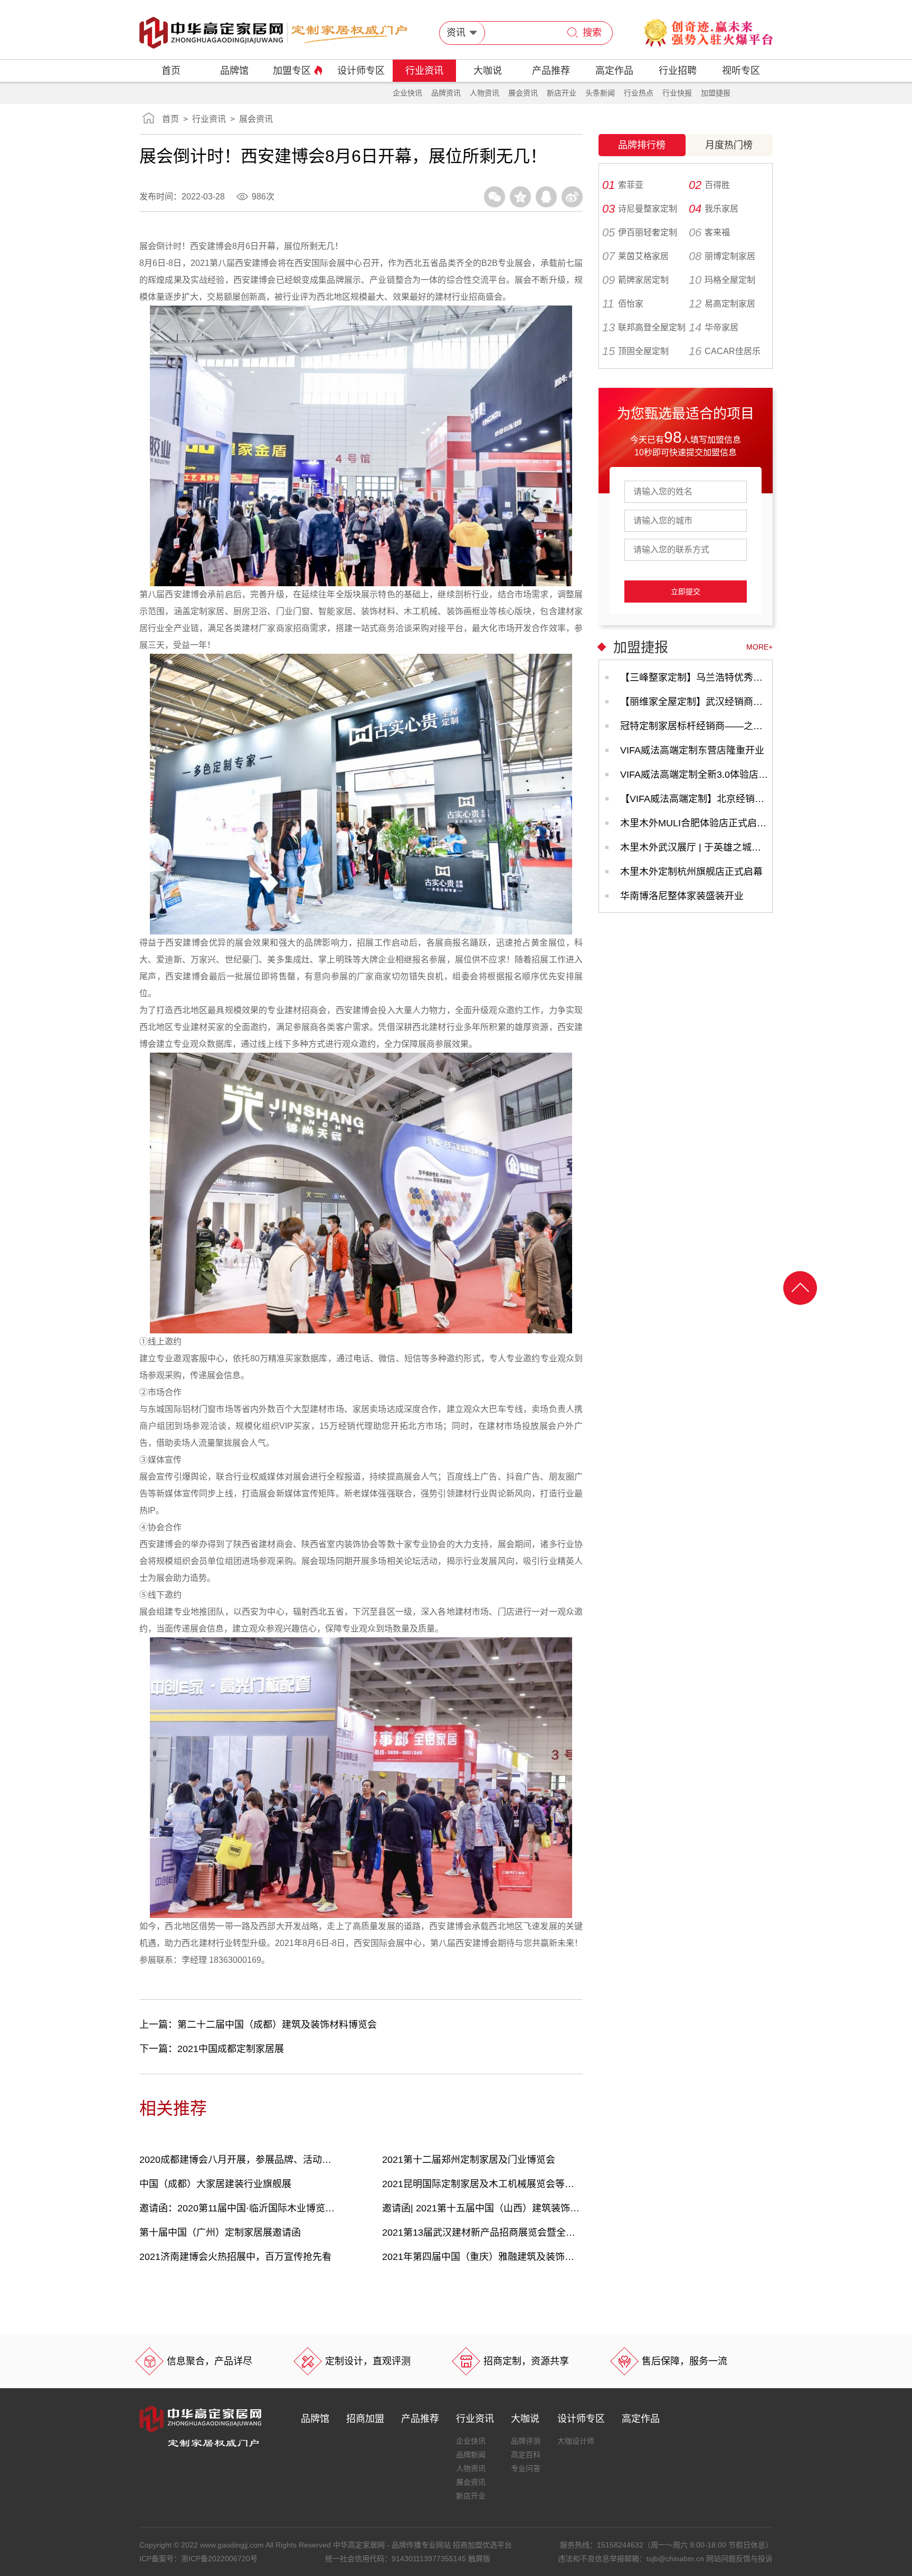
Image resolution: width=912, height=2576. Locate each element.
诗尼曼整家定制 (640, 209)
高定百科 (526, 2455)
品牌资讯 (446, 93)
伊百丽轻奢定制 (640, 233)
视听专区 (741, 71)
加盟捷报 (716, 93)
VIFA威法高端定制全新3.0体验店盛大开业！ (696, 775)
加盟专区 (292, 71)
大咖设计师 (576, 2441)
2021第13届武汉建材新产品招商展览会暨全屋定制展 (482, 2232)
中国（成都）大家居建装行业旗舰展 (215, 2184)
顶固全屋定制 (635, 351)
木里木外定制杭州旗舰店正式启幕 (691, 872)
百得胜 (709, 185)
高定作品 (614, 71)
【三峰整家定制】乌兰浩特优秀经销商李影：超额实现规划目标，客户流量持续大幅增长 (696, 678)
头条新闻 (600, 93)
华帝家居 (714, 328)
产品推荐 (551, 71)
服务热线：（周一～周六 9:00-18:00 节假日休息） (666, 2545)
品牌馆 (234, 71)
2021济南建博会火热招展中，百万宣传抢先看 (235, 2257)
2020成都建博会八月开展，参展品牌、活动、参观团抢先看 (240, 2160)
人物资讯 (484, 93)
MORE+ (759, 647)
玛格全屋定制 (722, 280)
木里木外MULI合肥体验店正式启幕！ (696, 823)
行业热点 (639, 93)
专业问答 (526, 2468)
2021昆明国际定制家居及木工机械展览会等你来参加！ (482, 2184)
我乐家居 (714, 209)
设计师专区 (361, 71)
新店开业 (562, 93)
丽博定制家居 (722, 256)
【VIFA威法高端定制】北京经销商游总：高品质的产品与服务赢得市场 (696, 799)
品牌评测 (526, 2441)
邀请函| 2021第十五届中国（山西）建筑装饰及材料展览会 (482, 2208)
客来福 (709, 233)
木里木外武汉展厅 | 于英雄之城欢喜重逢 (696, 847)
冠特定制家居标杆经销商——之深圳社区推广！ (696, 726)
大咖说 (488, 71)
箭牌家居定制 (635, 280)
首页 (171, 71)
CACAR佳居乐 (725, 351)
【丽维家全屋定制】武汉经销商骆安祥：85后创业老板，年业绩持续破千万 (696, 702)
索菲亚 (623, 185)
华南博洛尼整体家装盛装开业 (682, 896)
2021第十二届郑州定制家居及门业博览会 (469, 2160)
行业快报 (677, 93)
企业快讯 (407, 93)
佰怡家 (623, 304)
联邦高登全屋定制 (644, 328)
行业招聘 (678, 71)
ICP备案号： (198, 2559)
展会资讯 (523, 93)
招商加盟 (365, 2419)
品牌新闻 (471, 2455)
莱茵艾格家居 (635, 256)
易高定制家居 (722, 304)
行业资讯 (424, 71)
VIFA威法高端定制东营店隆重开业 (692, 750)
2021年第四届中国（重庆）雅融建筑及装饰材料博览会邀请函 (482, 2257)
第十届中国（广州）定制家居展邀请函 (220, 2232)
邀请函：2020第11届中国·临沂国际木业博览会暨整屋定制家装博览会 (240, 2208)
